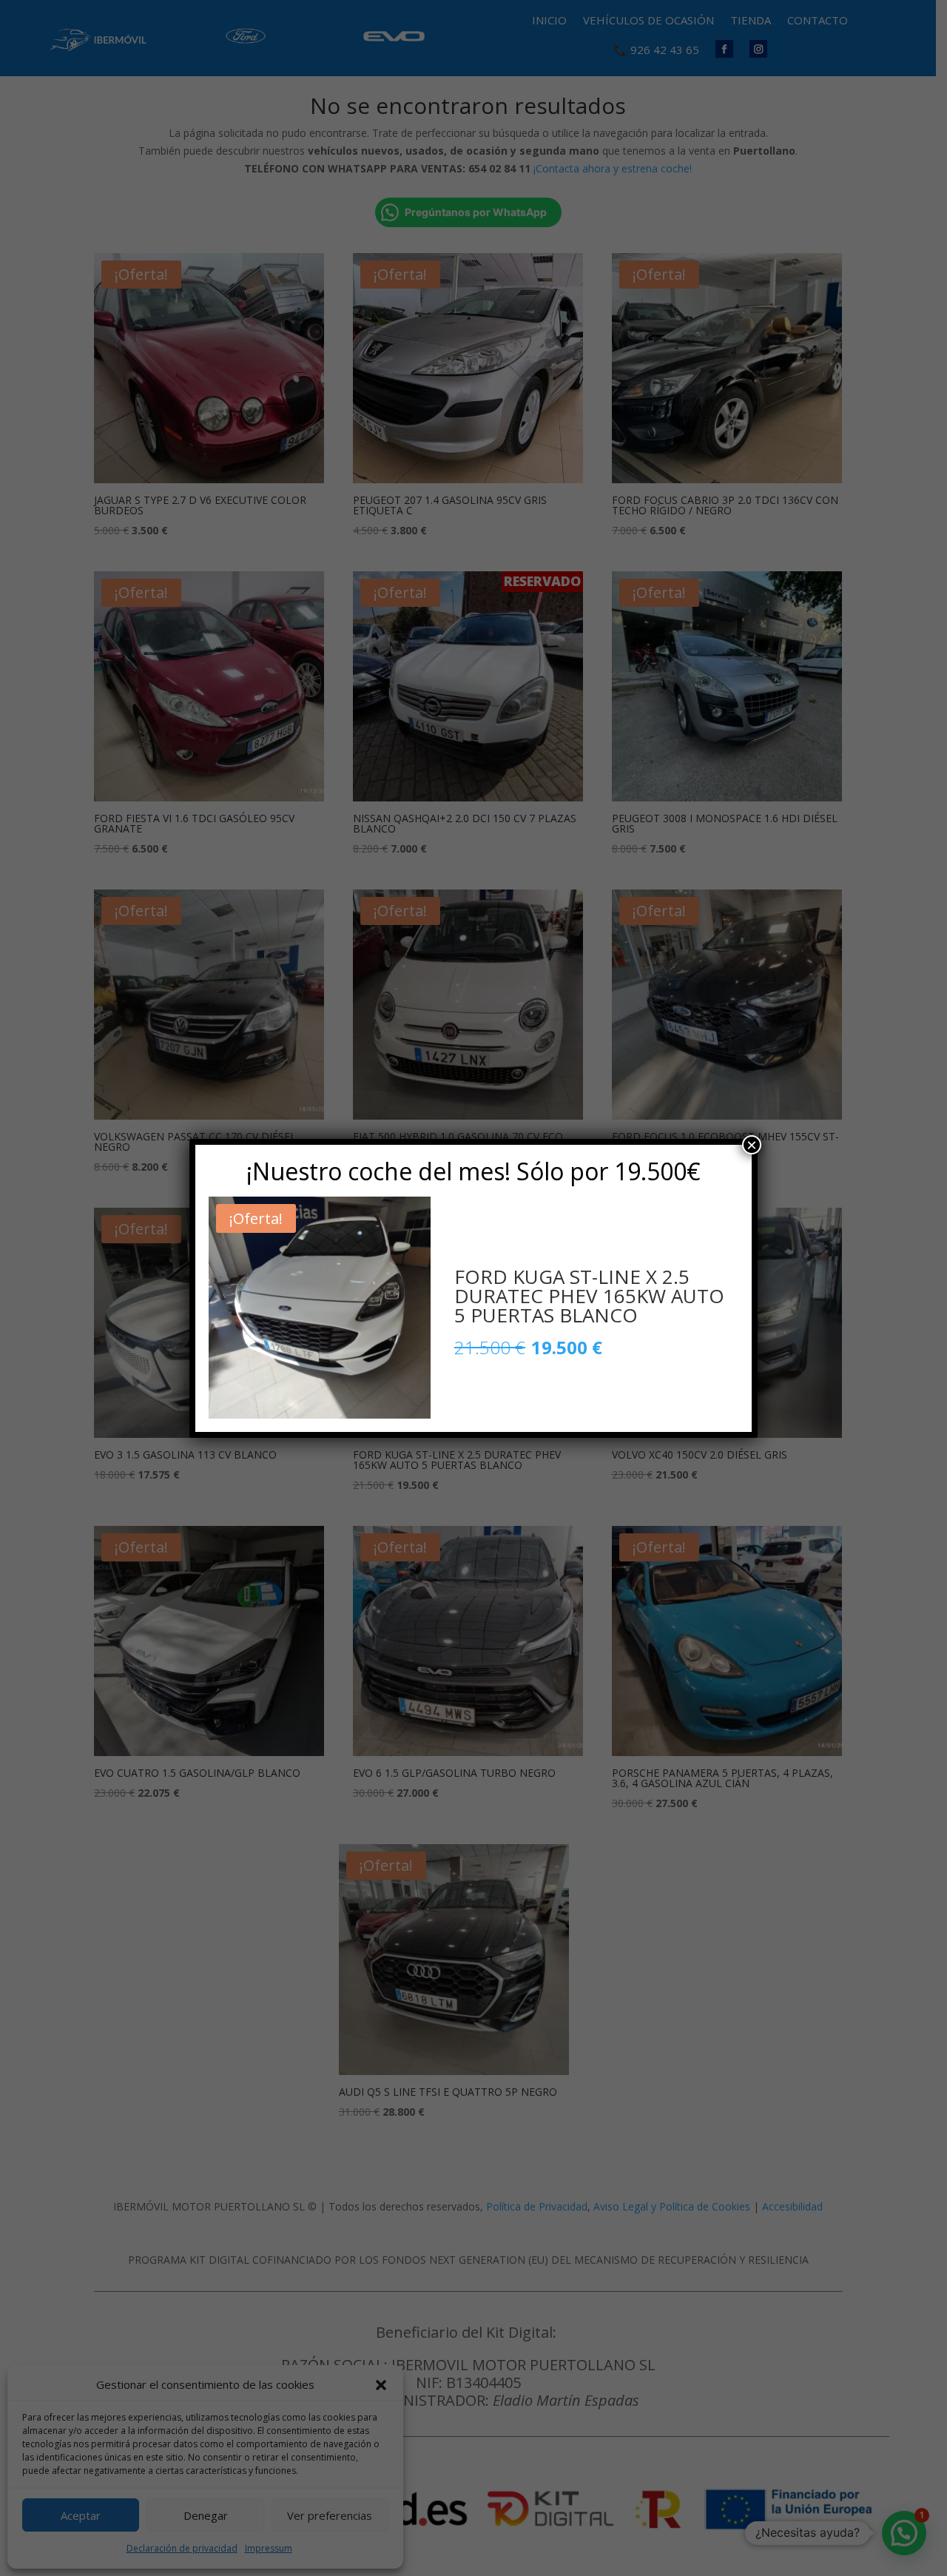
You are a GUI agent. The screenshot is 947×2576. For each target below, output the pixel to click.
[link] (320, 1308)
